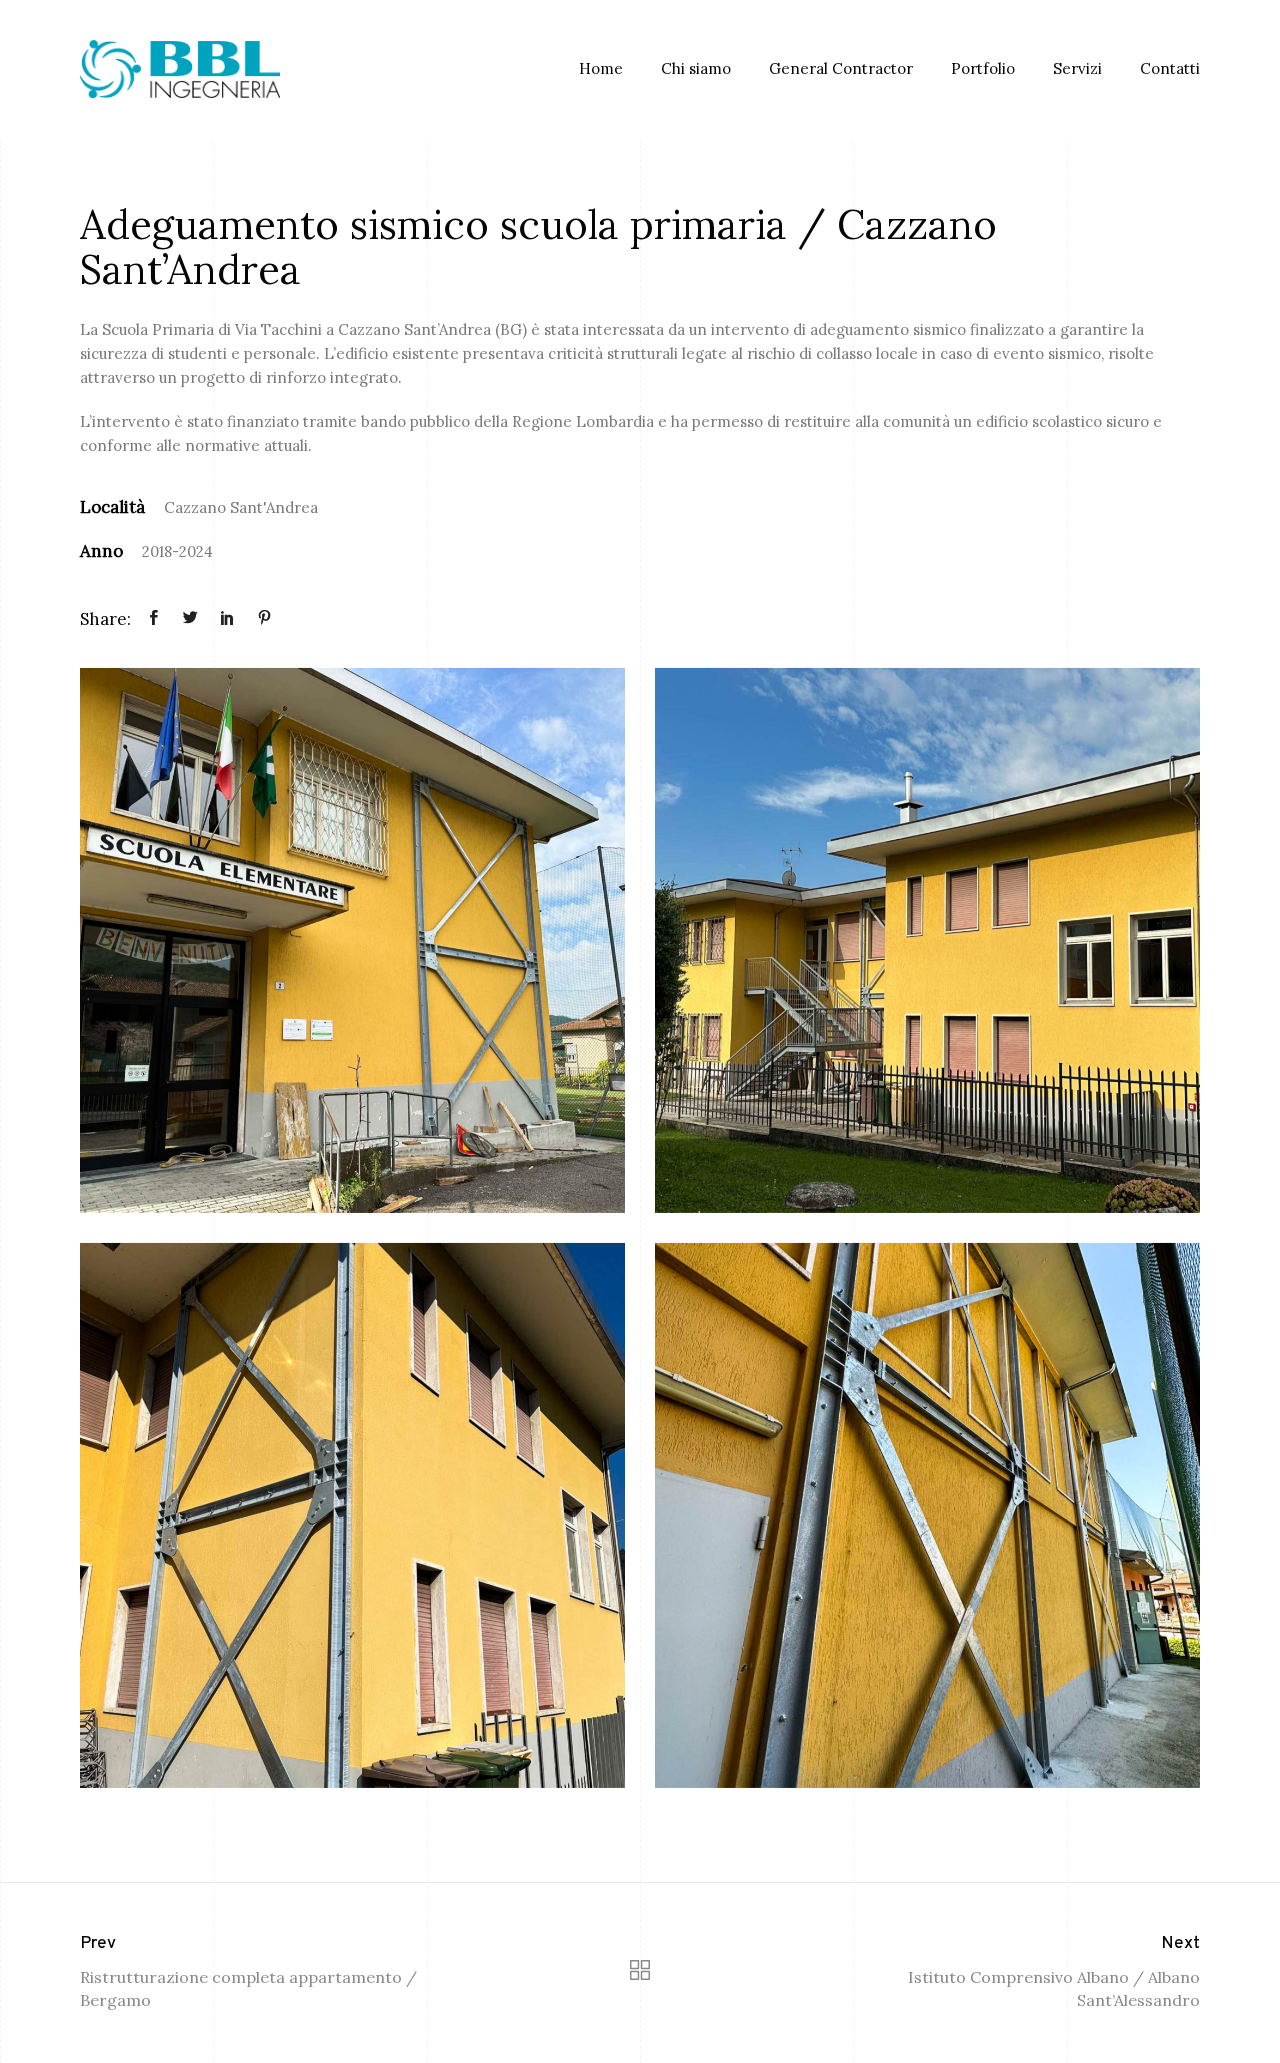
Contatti (1170, 68)
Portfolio (983, 68)
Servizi (1077, 68)
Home (601, 68)
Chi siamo (696, 68)
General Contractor (841, 68)
